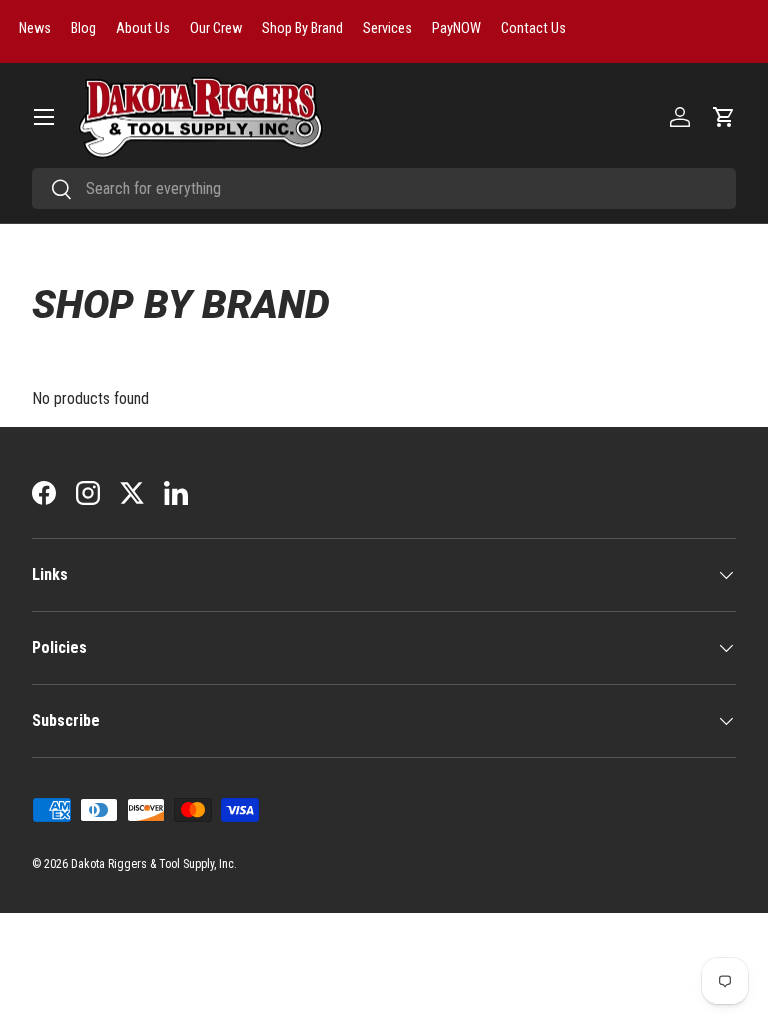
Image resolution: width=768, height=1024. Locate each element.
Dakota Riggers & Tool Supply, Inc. (154, 864)
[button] (724, 117)
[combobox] (384, 188)
